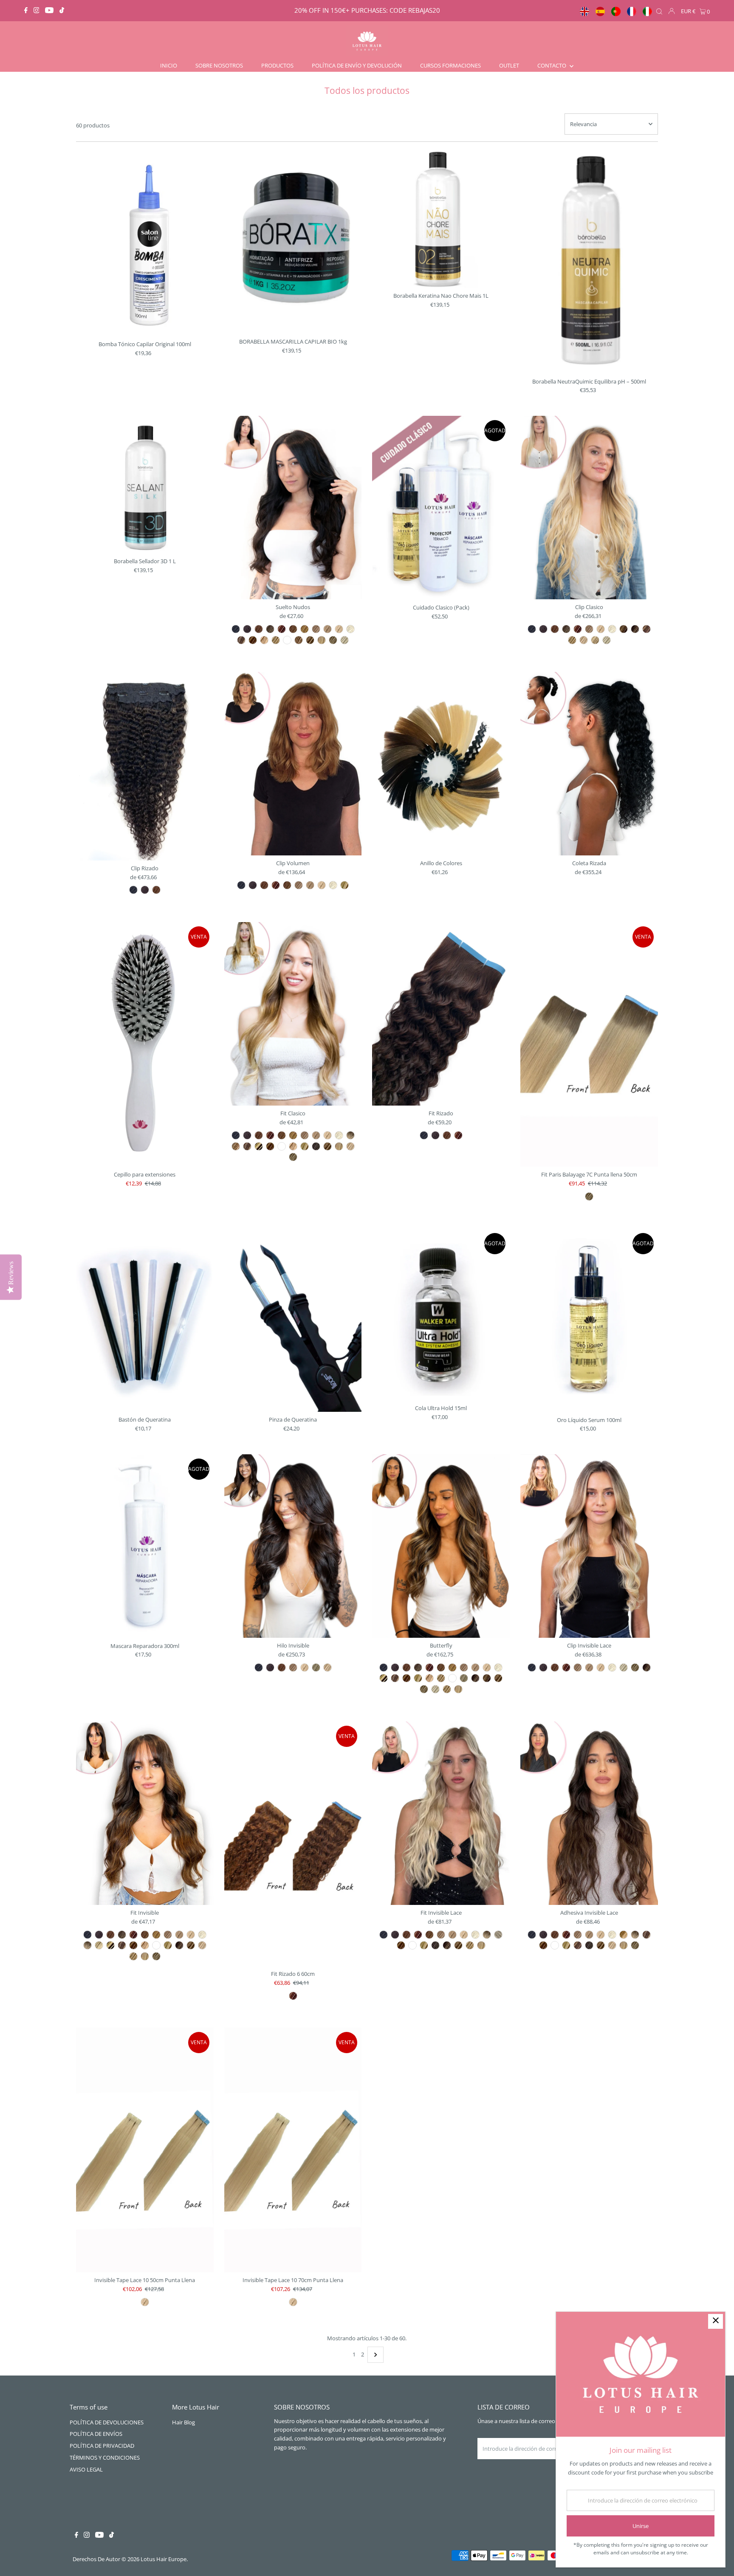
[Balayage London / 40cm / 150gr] (646, 629)
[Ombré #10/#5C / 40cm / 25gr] (350, 1135)
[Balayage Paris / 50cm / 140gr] (635, 1667)
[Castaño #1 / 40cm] (384, 1667)
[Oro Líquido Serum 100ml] (589, 1320)
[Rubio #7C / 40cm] (452, 1667)
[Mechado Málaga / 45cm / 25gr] (253, 640)
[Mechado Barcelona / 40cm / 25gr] (259, 1146)
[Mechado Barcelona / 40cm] (384, 1678)
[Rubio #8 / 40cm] (464, 1667)
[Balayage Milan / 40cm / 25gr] (350, 1146)
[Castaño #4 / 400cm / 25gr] (110, 1935)
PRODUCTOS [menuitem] (277, 65)
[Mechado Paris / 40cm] (418, 1678)
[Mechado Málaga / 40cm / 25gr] (270, 1146)
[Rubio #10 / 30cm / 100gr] (322, 885)
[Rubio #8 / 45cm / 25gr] (316, 629)
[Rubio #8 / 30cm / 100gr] (299, 885)
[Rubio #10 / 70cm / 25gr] (293, 2302)
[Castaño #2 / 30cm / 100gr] (253, 885)
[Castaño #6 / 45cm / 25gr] (282, 629)
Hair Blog (183, 2422)
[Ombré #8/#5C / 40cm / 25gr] (624, 1935)
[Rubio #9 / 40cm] (475, 1667)
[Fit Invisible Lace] (441, 1813)
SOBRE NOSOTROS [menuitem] (219, 65)
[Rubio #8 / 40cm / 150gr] (589, 629)
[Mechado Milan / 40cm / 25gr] (293, 1146)
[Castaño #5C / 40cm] (418, 1667)
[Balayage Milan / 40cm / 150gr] (584, 640)
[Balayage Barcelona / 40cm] (475, 1678)
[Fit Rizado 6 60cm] (293, 1844)
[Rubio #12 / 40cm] (498, 1667)
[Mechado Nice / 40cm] (441, 1678)
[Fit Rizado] (441, 1014)
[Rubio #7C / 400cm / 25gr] (156, 1935)
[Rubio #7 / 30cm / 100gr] (287, 885)
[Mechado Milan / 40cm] (429, 1678)
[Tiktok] (62, 11)
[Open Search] (659, 11)
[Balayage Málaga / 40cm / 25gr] (327, 1146)
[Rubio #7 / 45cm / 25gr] (293, 629)
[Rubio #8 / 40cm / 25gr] (305, 1135)
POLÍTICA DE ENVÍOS (96, 2434)
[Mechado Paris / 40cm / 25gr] (305, 1146)
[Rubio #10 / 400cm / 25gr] (191, 1935)
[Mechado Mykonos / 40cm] (464, 1678)
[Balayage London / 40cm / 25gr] (578, 1945)
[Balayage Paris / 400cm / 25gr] (156, 1956)
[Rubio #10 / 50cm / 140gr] (601, 1667)
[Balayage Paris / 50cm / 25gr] (589, 1196)
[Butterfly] (441, 1546)
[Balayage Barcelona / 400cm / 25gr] (179, 1945)
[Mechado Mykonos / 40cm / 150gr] (316, 1667)
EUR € (688, 11)
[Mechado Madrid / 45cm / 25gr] (287, 640)
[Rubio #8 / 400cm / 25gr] (168, 1935)
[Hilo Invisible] (293, 1546)
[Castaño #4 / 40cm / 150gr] (555, 629)
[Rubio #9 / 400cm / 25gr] (179, 1935)
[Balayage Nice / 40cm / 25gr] (470, 1945)
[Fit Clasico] (293, 1014)
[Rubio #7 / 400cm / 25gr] (145, 1935)
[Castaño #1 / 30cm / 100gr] (241, 885)
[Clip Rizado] (145, 766)
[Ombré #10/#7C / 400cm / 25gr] (99, 1945)
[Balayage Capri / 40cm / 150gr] (624, 629)
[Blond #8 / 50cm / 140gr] (578, 1667)
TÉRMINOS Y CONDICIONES (105, 2457)
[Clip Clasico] (589, 508)
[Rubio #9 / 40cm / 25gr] (316, 1135)
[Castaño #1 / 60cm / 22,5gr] (424, 1135)
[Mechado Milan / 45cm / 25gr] (264, 640)
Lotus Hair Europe (164, 2559)
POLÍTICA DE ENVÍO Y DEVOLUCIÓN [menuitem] (357, 65)
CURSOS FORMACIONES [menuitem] (450, 65)
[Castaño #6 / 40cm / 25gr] (270, 1135)
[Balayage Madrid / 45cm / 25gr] (322, 640)
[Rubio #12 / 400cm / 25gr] (202, 1935)
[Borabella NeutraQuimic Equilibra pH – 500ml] (589, 262)
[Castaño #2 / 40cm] (395, 1667)
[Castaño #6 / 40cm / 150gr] (578, 629)
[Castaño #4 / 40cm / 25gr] (259, 1135)
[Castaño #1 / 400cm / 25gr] (88, 1935)
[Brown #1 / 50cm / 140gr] (532, 1667)
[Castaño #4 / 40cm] (407, 1667)
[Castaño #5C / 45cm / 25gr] (270, 629)
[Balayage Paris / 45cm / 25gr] (333, 640)
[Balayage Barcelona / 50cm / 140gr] (646, 1667)
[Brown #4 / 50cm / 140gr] (555, 1667)
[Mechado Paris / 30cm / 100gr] (344, 885)
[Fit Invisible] (145, 1813)
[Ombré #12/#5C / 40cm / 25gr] (498, 1935)
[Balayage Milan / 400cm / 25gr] (202, 1945)
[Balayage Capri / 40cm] (487, 1678)
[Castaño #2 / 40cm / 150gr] (543, 629)
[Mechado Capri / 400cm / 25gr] (122, 1945)
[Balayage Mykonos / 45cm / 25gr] (344, 640)
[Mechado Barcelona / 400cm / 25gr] (110, 1945)
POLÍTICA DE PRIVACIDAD (102, 2446)
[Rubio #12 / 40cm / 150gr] (612, 629)
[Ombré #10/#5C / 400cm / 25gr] (88, 1945)
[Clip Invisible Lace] (589, 1546)
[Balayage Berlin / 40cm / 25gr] (316, 1146)
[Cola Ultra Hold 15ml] (441, 1315)
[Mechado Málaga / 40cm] (407, 1678)
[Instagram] (37, 11)
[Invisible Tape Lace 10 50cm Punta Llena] (145, 2150)
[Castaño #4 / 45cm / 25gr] (259, 629)
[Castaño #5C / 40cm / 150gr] (566, 629)
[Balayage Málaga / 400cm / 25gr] (191, 1945)
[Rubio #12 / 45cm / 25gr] (350, 629)
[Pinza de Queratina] (293, 1320)
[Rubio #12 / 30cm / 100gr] (333, 885)
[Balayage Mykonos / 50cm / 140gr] (624, 1667)
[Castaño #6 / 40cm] (429, 1667)
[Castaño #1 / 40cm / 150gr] (532, 629)
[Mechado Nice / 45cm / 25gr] (276, 640)
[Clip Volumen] (293, 764)
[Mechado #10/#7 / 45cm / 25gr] (299, 640)
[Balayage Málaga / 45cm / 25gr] (310, 640)
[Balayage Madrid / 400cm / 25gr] (145, 1956)
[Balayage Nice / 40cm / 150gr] (572, 640)
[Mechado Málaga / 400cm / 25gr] (133, 1945)
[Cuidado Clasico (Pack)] (441, 508)
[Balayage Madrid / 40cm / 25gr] (339, 1146)
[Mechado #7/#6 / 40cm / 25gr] (236, 1146)
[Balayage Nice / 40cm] (447, 1689)
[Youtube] (49, 11)
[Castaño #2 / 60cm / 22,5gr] (435, 1135)
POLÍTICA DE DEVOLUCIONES (107, 2422)
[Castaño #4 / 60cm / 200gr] (156, 890)
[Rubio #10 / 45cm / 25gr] (339, 629)
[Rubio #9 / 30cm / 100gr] (310, 885)
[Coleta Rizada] (589, 764)
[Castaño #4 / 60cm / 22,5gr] (447, 1135)
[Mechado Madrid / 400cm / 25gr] (156, 1945)
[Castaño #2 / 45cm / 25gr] (247, 629)
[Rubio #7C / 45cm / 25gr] (305, 629)
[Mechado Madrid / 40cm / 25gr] (282, 1146)
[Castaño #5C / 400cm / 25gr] (122, 1935)
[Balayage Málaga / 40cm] (498, 1678)
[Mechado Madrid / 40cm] (452, 1678)
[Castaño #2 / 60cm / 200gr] (145, 890)
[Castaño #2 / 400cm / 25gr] (99, 1935)
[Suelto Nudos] (293, 508)
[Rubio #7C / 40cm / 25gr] (293, 1135)
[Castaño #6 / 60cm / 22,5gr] (458, 1135)
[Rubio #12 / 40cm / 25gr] (339, 1135)
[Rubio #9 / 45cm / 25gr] (327, 629)
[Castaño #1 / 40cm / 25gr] (236, 1135)
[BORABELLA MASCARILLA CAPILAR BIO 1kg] (293, 242)
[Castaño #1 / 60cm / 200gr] (133, 890)
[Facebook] (26, 11)
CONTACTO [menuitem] (552, 65)
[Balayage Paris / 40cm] (424, 1689)
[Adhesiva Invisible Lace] (589, 1813)
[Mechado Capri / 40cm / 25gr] (247, 1146)
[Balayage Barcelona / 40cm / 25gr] (447, 1945)
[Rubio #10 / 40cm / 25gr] (327, 1135)
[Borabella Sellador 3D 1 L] (145, 485)
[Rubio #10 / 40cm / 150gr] (601, 629)
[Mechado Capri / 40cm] (395, 1678)
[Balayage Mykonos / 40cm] (435, 1689)
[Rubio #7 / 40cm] (441, 1667)
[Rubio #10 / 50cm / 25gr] (145, 2302)
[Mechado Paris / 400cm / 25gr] (168, 1945)
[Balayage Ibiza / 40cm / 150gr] (595, 640)
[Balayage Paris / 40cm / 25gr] (293, 1157)
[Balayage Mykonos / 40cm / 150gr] (607, 640)
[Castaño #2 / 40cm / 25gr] (247, 1135)
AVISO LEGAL (86, 2469)
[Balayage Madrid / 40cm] (458, 1689)
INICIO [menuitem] (169, 65)
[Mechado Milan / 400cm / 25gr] (145, 1945)
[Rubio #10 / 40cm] (487, 1667)
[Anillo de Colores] (441, 764)
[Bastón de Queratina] (145, 1320)
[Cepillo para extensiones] (145, 1044)
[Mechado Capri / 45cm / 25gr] (241, 640)
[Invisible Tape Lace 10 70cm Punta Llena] (293, 2150)
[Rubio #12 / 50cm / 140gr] (612, 1667)
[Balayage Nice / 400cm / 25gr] (133, 1956)
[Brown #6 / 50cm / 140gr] (566, 1667)
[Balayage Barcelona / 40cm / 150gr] (635, 629)
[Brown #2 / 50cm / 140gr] (543, 1667)
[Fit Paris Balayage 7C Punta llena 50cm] (589, 1044)
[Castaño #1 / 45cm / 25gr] (236, 629)
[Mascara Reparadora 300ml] (145, 1546)
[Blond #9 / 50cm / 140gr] (589, 1667)
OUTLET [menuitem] (509, 65)
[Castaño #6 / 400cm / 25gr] (133, 1935)
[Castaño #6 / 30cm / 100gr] (276, 885)
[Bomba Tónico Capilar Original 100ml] (145, 243)
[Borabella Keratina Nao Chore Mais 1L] (441, 219)
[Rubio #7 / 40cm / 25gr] (282, 1135)
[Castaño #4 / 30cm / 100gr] (264, 885)
